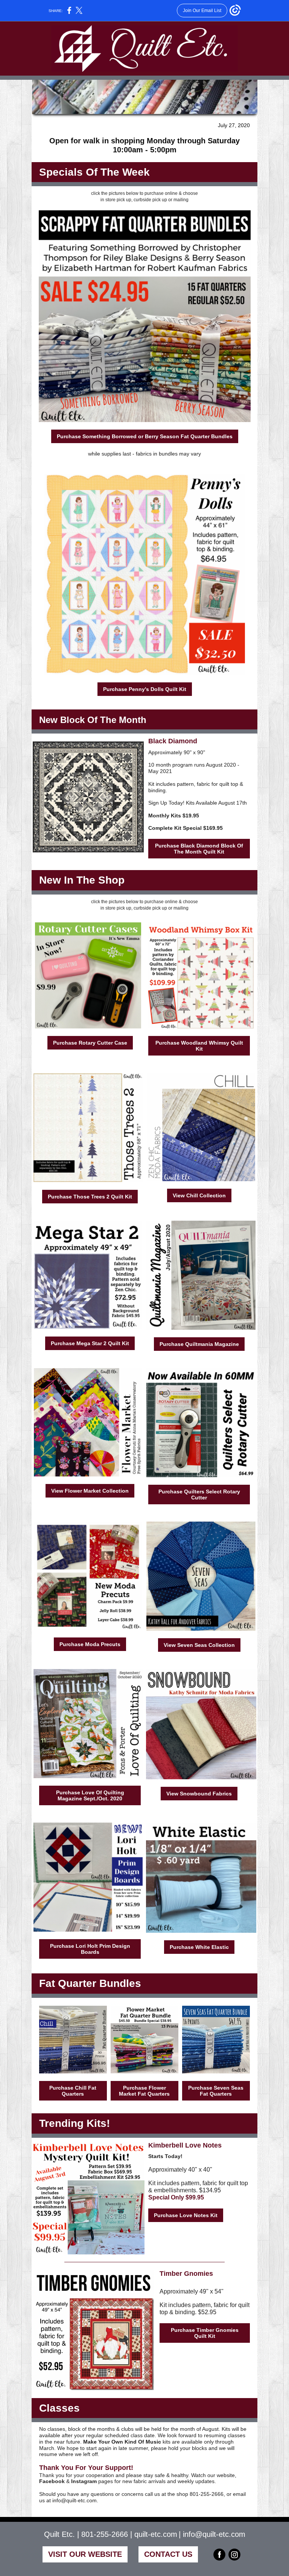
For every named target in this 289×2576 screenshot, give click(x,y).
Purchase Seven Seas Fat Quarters (216, 2091)
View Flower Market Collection (90, 1491)
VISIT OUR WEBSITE (85, 2554)
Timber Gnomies (186, 2274)
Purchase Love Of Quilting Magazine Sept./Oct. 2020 (90, 1795)
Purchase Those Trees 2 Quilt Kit (90, 1197)
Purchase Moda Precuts (90, 1644)
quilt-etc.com (156, 2534)
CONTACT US (168, 2554)
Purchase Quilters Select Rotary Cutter (199, 1495)
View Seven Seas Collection (199, 1645)
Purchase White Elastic (199, 1947)
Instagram (84, 2481)
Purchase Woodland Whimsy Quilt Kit (199, 1046)
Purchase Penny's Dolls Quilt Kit (145, 689)
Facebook (52, 2481)
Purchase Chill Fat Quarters (73, 2091)
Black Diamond (173, 741)
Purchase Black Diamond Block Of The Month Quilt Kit (199, 849)
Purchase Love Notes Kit (186, 2215)
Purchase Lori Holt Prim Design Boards (90, 1949)
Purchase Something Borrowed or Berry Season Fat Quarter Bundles (145, 436)
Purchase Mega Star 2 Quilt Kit (90, 1343)
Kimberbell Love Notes (185, 2145)
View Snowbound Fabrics (199, 1794)
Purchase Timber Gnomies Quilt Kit (205, 2333)
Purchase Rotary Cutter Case (90, 1043)
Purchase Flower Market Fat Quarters (144, 2091)
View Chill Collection (199, 1195)
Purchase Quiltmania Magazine (199, 1344)
